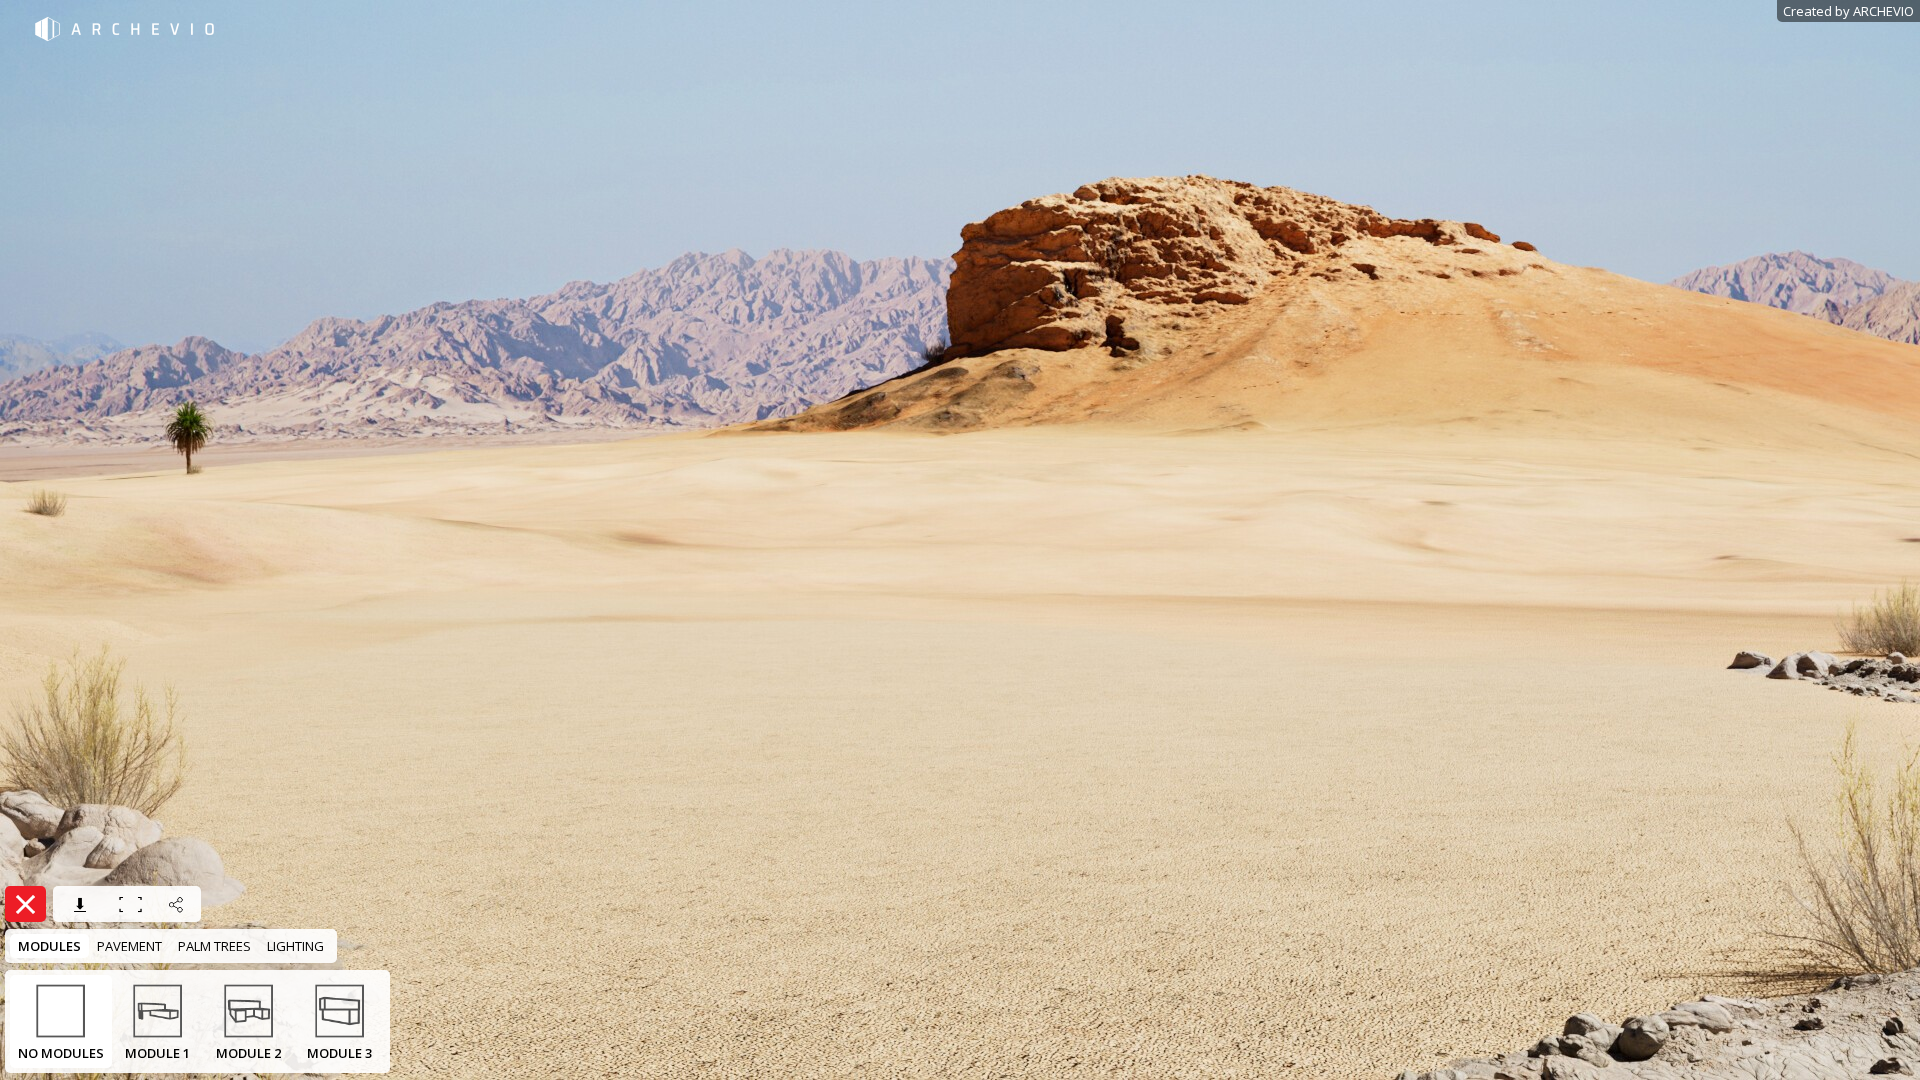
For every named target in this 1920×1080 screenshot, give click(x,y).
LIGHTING (295, 946)
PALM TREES (214, 946)
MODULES (49, 946)
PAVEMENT (129, 946)
